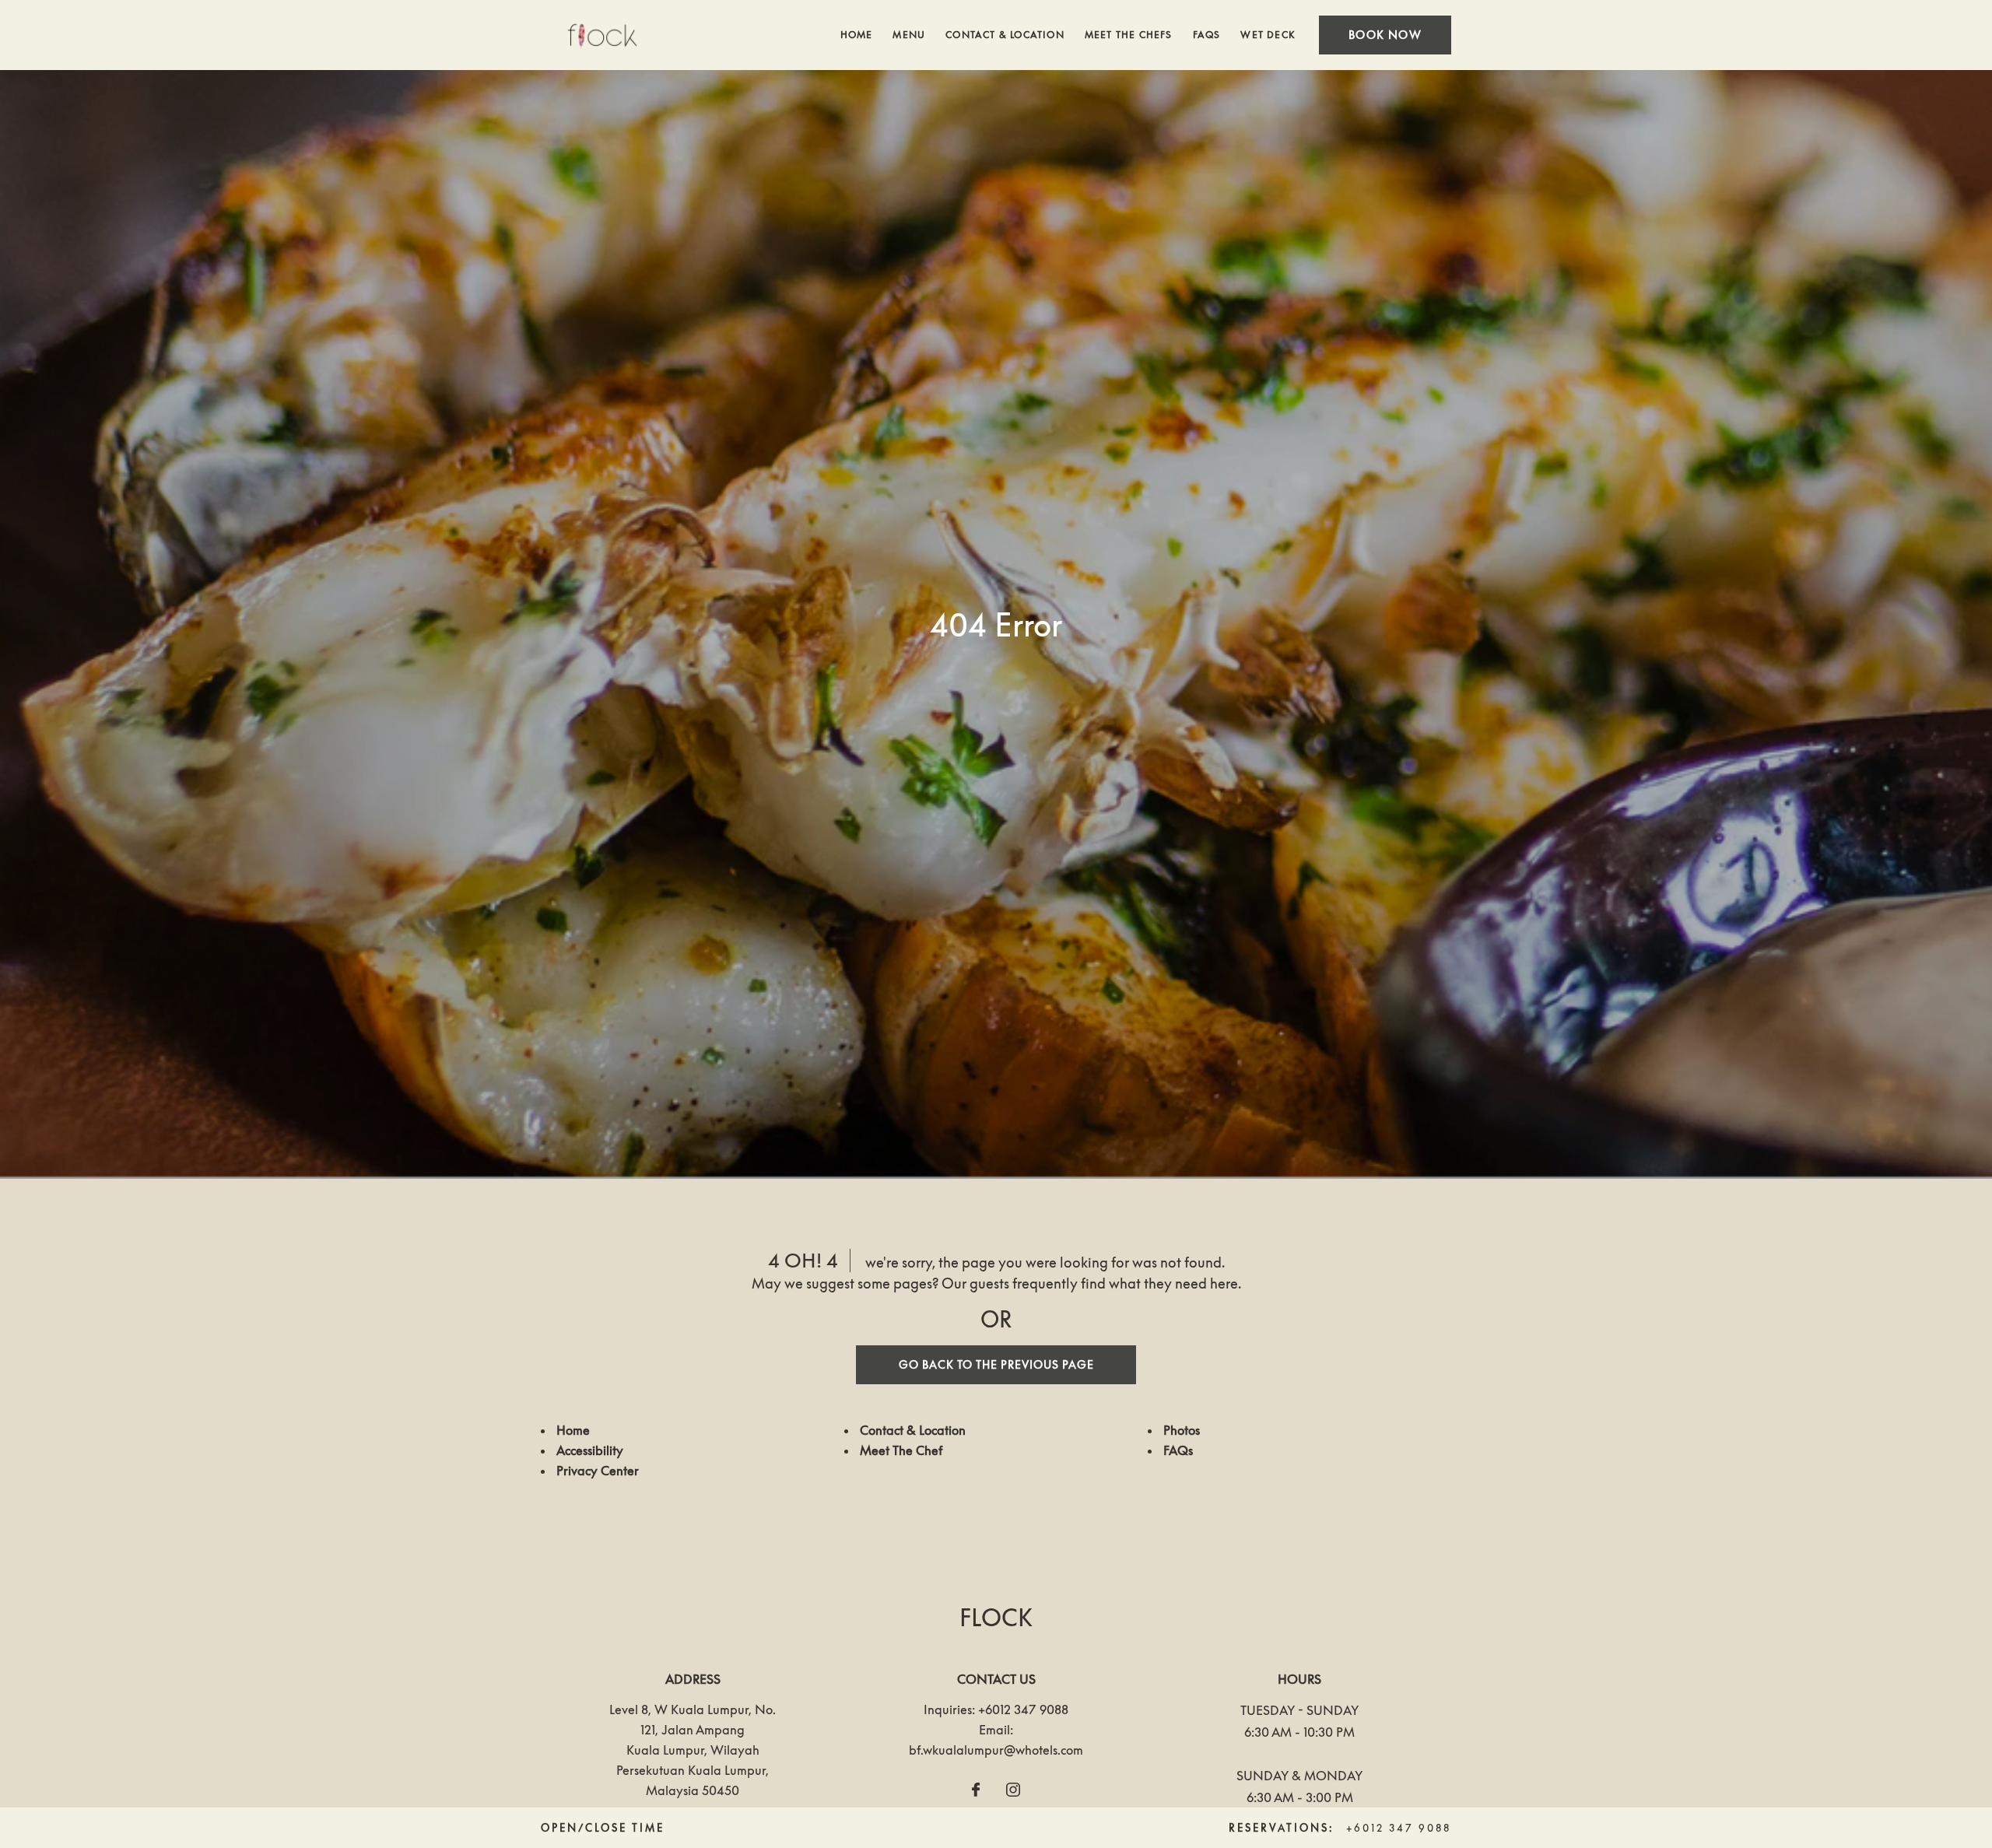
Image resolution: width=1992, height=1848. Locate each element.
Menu (909, 35)
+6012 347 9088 (1023, 1709)
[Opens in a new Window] (976, 1790)
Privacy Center (598, 1471)
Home (857, 35)
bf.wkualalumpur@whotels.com (996, 1750)
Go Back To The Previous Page (996, 1364)
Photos (1182, 1430)
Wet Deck (1268, 35)
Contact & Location (1005, 35)
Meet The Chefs (1129, 35)
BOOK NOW (1385, 35)
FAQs (1207, 35)
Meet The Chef (901, 1450)
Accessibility (590, 1450)
